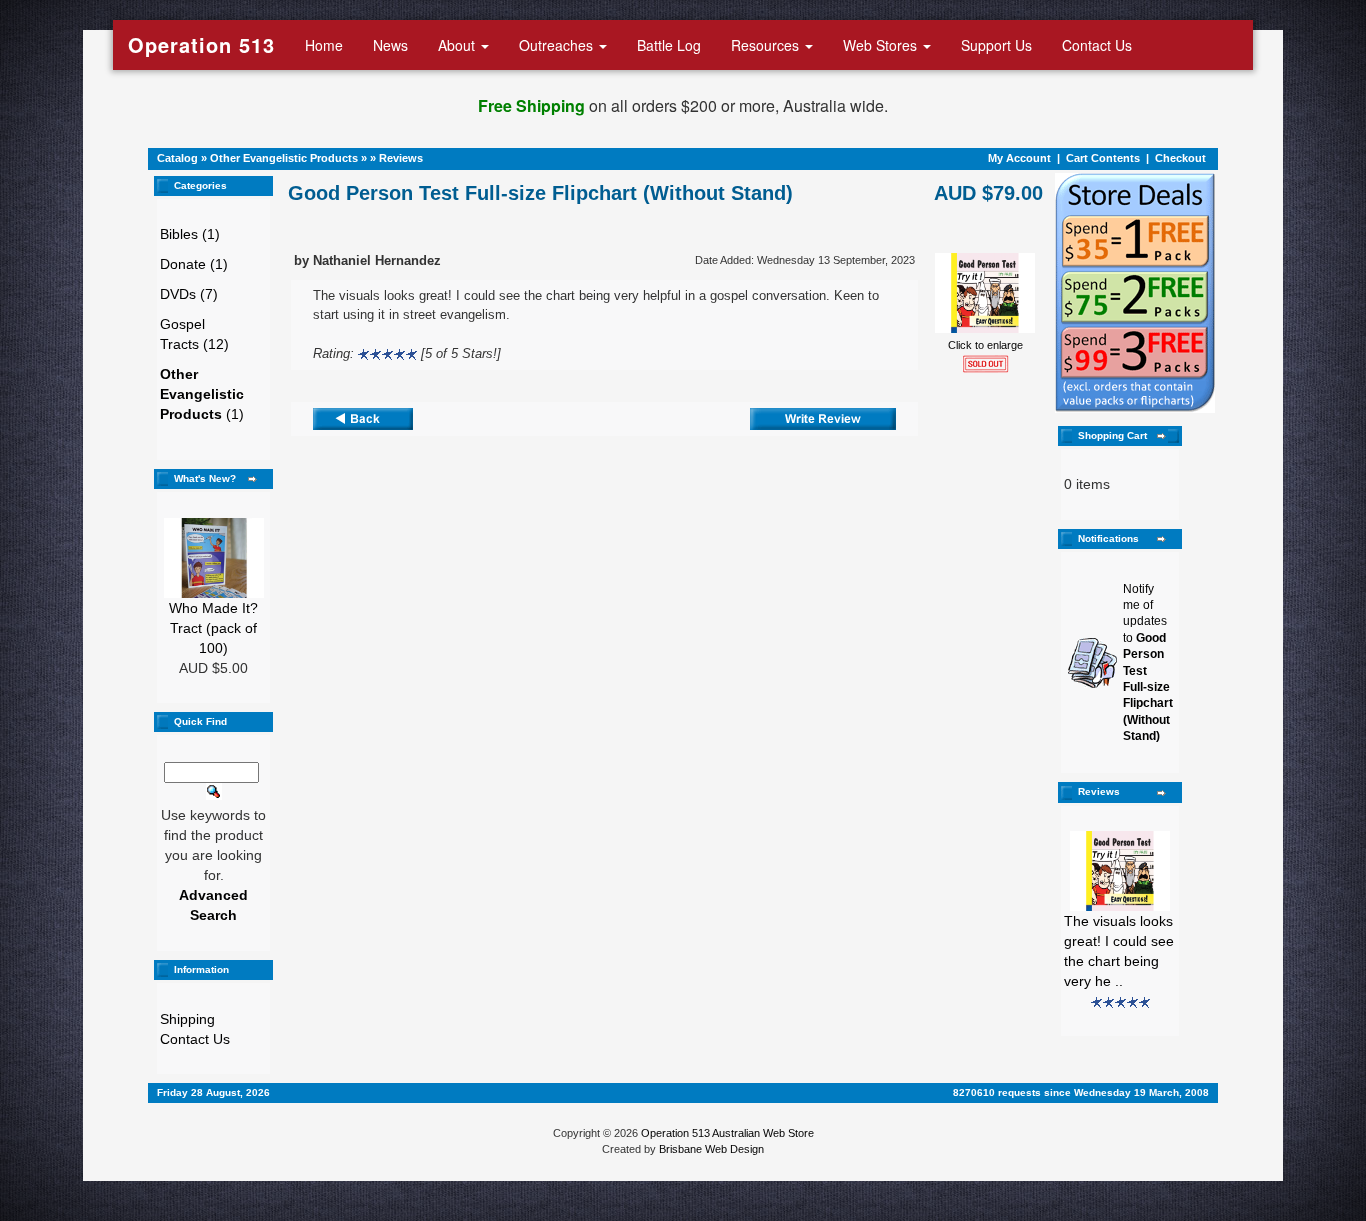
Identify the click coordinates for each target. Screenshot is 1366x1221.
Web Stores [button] (882, 45)
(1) (202, 394)
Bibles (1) (190, 234)
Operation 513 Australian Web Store (727, 1133)
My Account (1019, 158)
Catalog (177, 158)
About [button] (458, 45)
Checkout (1180, 158)
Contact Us (1097, 45)
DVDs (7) (189, 294)
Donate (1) (194, 264)
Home (324, 45)
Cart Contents (1103, 158)
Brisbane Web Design (711, 1149)
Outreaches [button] (558, 45)
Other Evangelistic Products (284, 158)
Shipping (187, 1019)
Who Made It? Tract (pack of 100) (213, 628)
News (390, 45)
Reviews (401, 158)
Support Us (996, 45)
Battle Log (669, 45)
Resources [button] (767, 45)
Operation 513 (201, 44)
